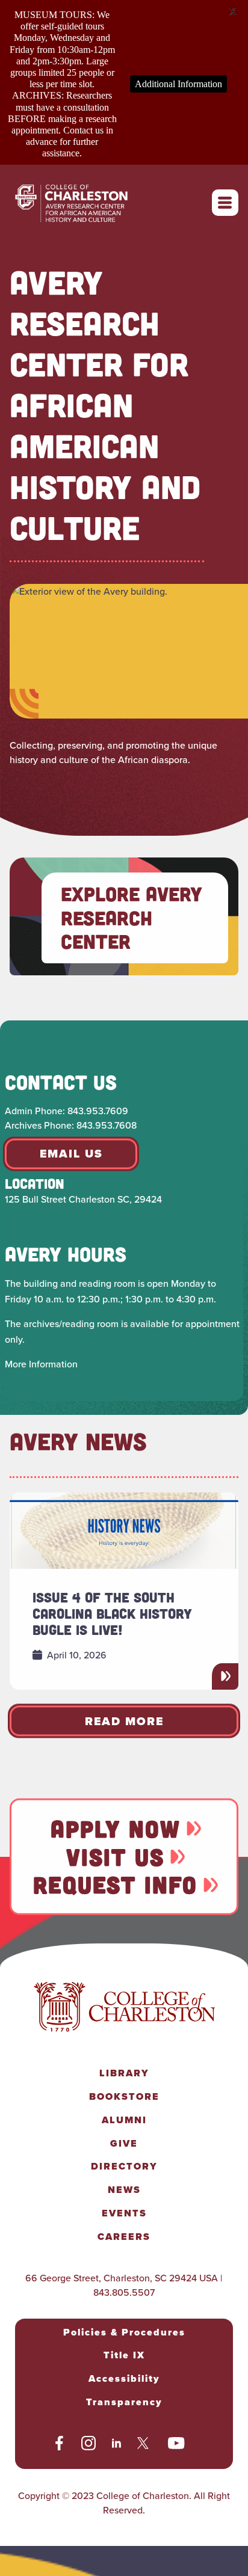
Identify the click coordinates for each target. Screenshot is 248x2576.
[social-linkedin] (117, 2445)
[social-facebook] (59, 2445)
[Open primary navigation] (225, 203)
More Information (41, 1364)
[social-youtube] (176, 2445)
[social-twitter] (144, 2445)
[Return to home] (85, 202)
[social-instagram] (88, 2445)
